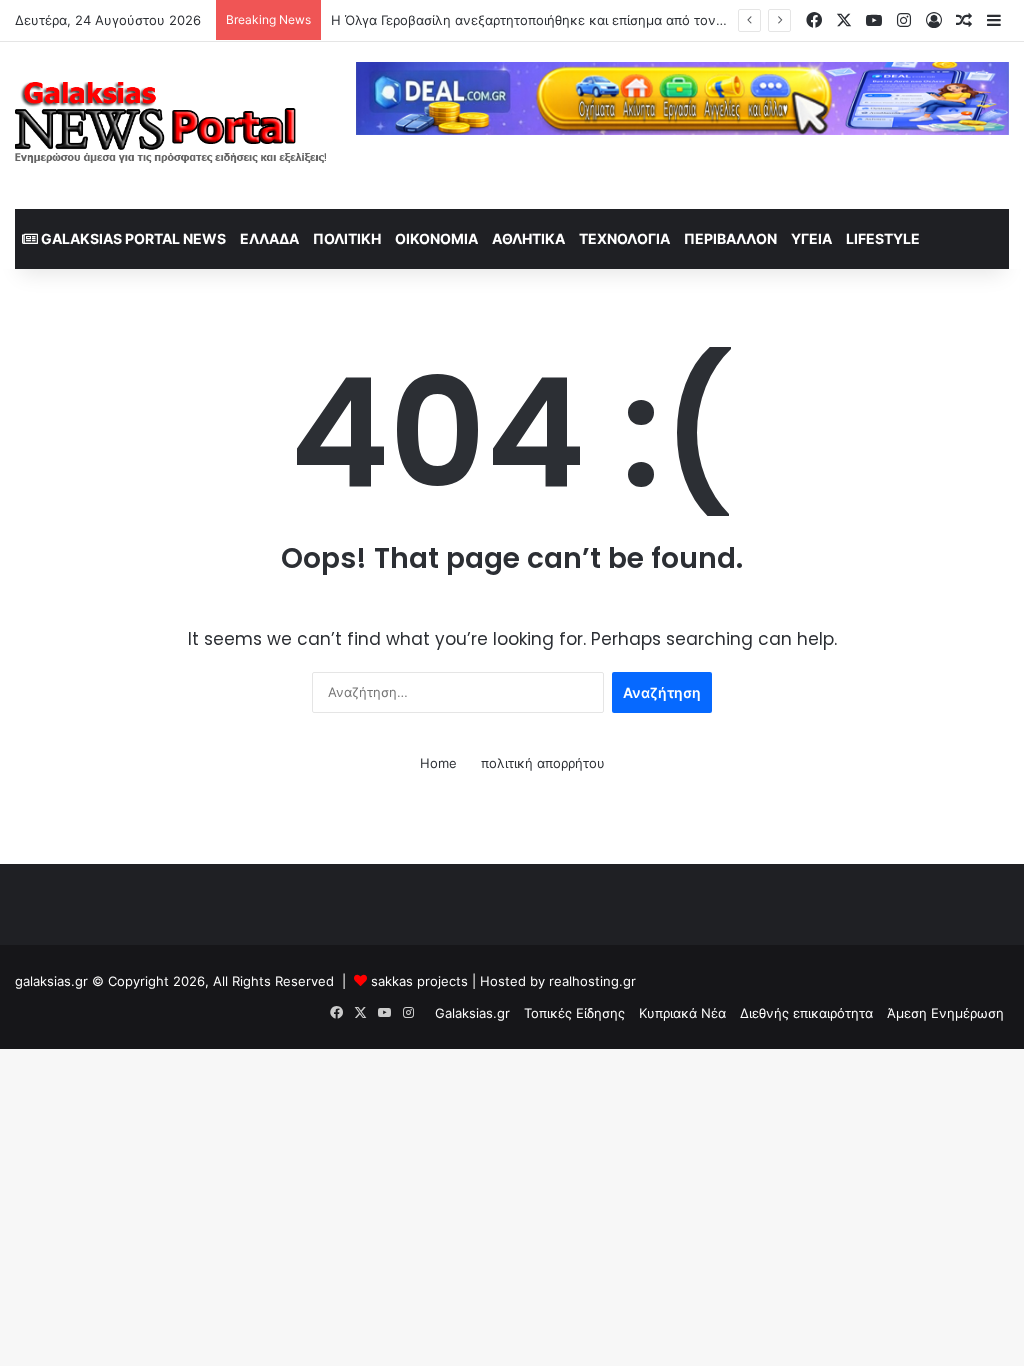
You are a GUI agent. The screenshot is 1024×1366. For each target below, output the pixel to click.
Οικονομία (436, 238)
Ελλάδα (269, 238)
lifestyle (883, 238)
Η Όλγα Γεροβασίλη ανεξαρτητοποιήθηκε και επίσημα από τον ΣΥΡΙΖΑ (548, 20)
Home (438, 763)
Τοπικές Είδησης (574, 1013)
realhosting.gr (592, 981)
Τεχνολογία (624, 238)
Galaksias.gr (472, 1013)
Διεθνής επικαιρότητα (806, 1013)
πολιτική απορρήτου (543, 763)
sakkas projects (419, 981)
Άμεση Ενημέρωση (945, 1013)
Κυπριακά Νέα (682, 1013)
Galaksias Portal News (132, 238)
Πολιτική (347, 238)
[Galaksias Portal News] (170, 125)
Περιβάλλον (730, 238)
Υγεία (811, 238)
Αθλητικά (528, 238)
